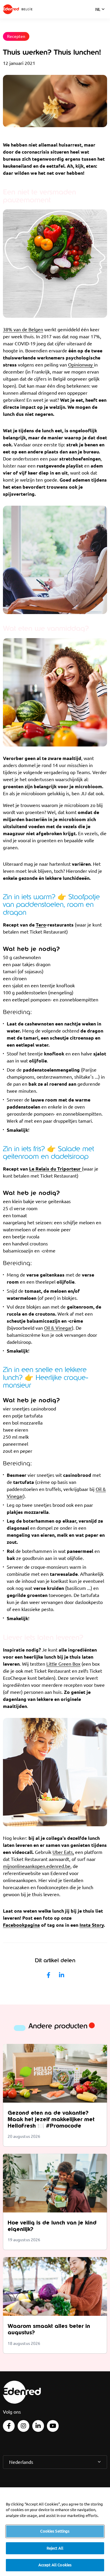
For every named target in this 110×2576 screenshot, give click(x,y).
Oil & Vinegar (58, 1328)
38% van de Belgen (23, 329)
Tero (41, 925)
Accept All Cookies (55, 2565)
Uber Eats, (63, 1852)
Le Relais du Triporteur (55, 1169)
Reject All (55, 2548)
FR (98, 17)
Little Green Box (63, 1664)
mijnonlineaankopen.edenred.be (37, 1866)
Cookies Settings (55, 2531)
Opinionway (81, 365)
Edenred (11, 9)
